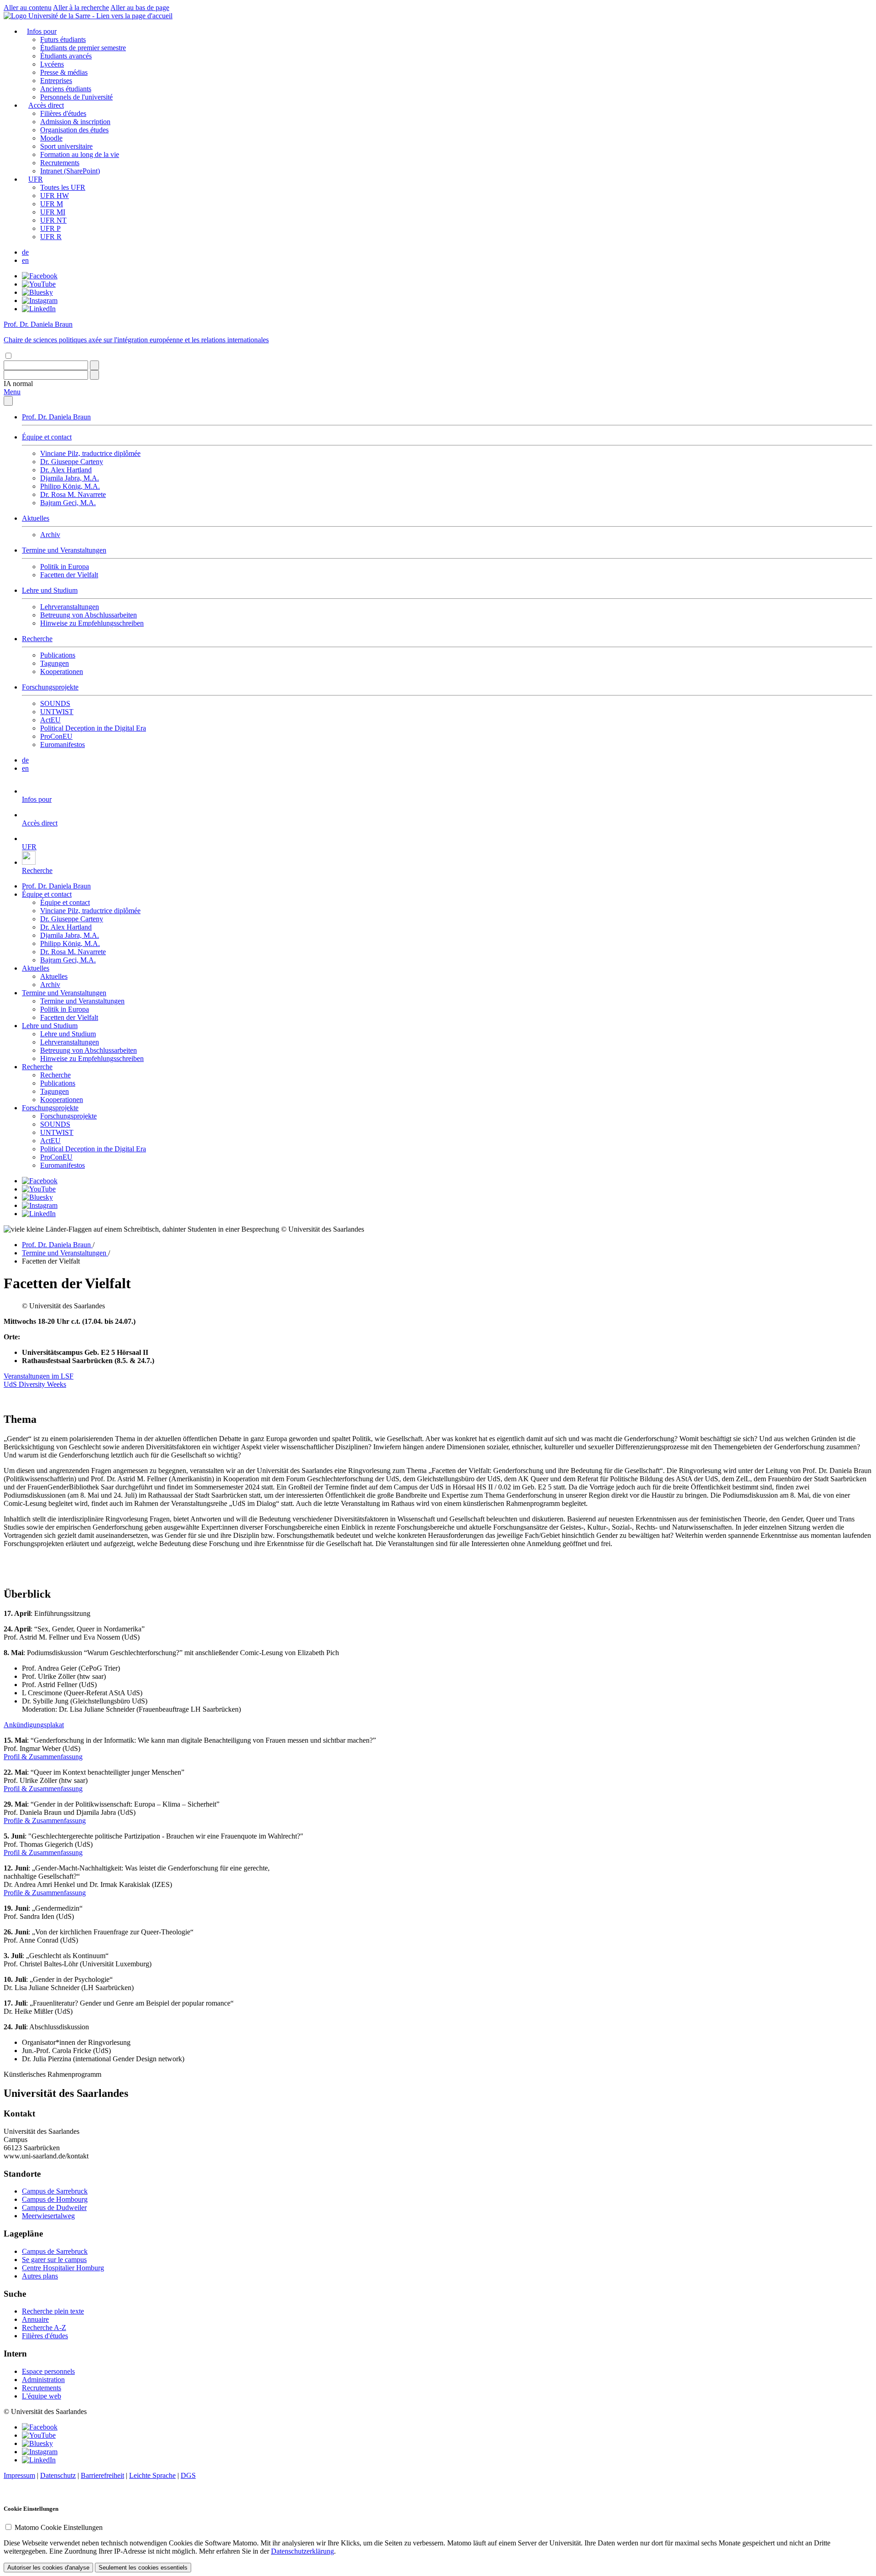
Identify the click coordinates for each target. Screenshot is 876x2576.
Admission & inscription (75, 122)
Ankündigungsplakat (34, 1725)
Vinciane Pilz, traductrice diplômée (90, 453)
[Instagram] (40, 300)
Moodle (51, 138)
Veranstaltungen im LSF (39, 1376)
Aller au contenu (28, 8)
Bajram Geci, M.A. (68, 503)
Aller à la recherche (81, 8)
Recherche (37, 639)
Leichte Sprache (152, 2475)
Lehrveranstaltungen (70, 607)
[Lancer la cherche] (94, 365)
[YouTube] (39, 284)
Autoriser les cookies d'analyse (48, 2568)
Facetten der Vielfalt (69, 575)
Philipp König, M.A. (70, 486)
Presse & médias (64, 72)
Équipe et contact (47, 437)
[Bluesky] (37, 292)
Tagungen (55, 663)
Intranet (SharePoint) (70, 171)
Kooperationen (62, 671)
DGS (188, 2475)
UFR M (52, 204)
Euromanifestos (63, 745)
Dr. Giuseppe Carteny (72, 462)
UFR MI (53, 212)
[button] (18, 384)
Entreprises (56, 81)
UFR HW (55, 196)
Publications (58, 655)
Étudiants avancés (66, 56)
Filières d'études (63, 113)
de (25, 252)
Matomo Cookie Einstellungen (59, 2527)
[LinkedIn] (39, 309)
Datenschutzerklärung (302, 2551)
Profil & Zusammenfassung (43, 1757)
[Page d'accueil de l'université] (88, 16)
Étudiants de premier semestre (83, 48)
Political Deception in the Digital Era (93, 728)
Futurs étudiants (63, 39)
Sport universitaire (66, 146)
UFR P (50, 228)
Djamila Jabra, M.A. (70, 478)
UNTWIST (57, 712)
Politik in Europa (65, 567)
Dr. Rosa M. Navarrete (73, 494)
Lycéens (52, 64)
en (25, 260)
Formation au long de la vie (80, 154)
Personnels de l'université (76, 97)
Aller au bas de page (140, 8)
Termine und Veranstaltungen (64, 550)
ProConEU (56, 736)
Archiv (50, 535)
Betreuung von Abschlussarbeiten (89, 615)
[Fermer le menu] (8, 401)
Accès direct (46, 105)
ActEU (50, 720)
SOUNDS (55, 703)
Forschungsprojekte (50, 687)
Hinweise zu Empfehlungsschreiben (92, 623)
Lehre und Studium (50, 590)
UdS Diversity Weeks (35, 1384)
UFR (36, 179)
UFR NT (53, 220)
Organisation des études (74, 130)
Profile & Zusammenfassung (45, 1821)
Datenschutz (58, 2475)
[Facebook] (40, 276)
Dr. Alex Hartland (66, 470)
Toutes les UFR (63, 187)
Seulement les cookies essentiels (143, 2568)
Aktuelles (36, 518)
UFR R (51, 237)
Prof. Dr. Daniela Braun (56, 417)
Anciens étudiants (66, 89)
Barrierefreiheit (102, 2475)
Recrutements (60, 163)
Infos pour (42, 31)
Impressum (19, 2475)
